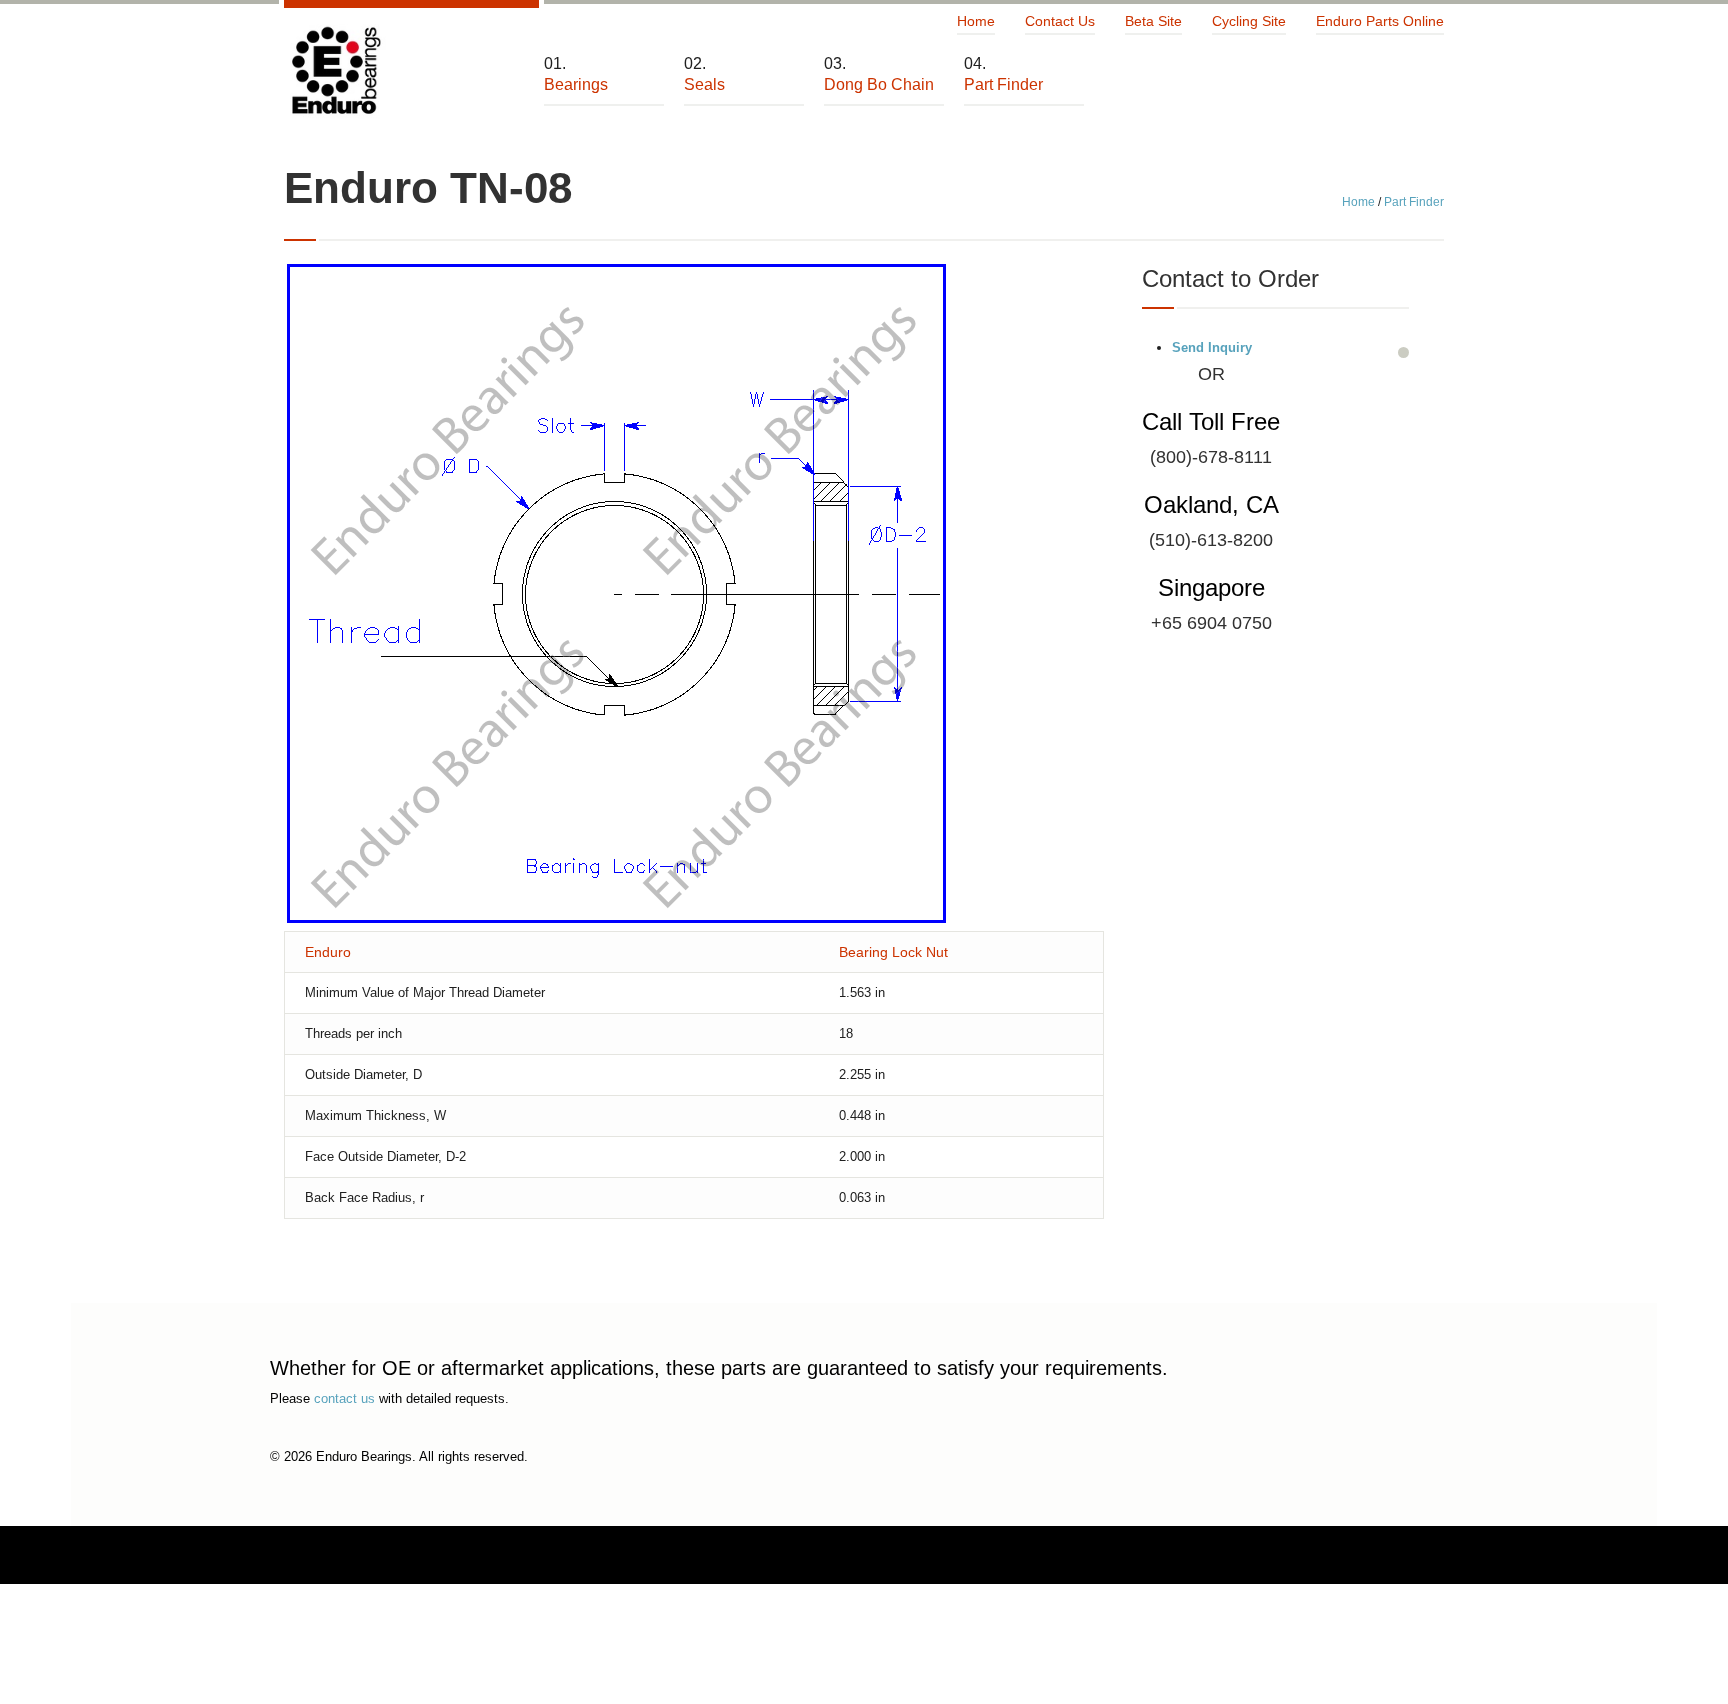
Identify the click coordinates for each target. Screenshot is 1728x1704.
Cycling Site (1249, 21)
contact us (344, 1398)
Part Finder (1414, 202)
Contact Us (1060, 21)
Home (976, 21)
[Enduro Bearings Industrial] (335, 71)
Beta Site (1153, 21)
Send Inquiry (1212, 347)
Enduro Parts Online (1380, 21)
